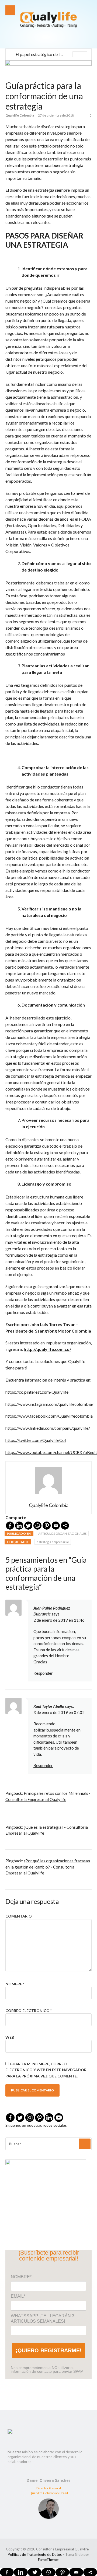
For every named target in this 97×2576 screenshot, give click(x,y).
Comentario (19, 1916)
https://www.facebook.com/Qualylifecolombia (49, 1416)
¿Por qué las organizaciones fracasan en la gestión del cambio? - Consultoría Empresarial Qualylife (48, 1867)
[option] (51, 54)
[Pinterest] (47, 1526)
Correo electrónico (29, 2011)
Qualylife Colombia (20, 115)
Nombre (15, 1984)
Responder (43, 1673)
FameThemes (49, 2560)
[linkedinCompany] (49, 2118)
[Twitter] (28, 1526)
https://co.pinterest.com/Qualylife (37, 1392)
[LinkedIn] (19, 1526)
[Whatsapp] (37, 1526)
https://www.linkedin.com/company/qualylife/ (48, 1428)
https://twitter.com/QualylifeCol (36, 1440)
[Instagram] (30, 2118)
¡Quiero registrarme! (49, 2350)
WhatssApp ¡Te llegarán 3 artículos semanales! (43, 2319)
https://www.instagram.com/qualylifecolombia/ (49, 1404)
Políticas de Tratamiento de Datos (35, 2554)
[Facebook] (10, 1526)
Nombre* (21, 2277)
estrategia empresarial (53, 1542)
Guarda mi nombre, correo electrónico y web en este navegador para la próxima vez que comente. (46, 2070)
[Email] (56, 1526)
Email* (18, 2296)
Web (10, 2037)
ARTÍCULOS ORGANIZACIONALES (62, 1534)
